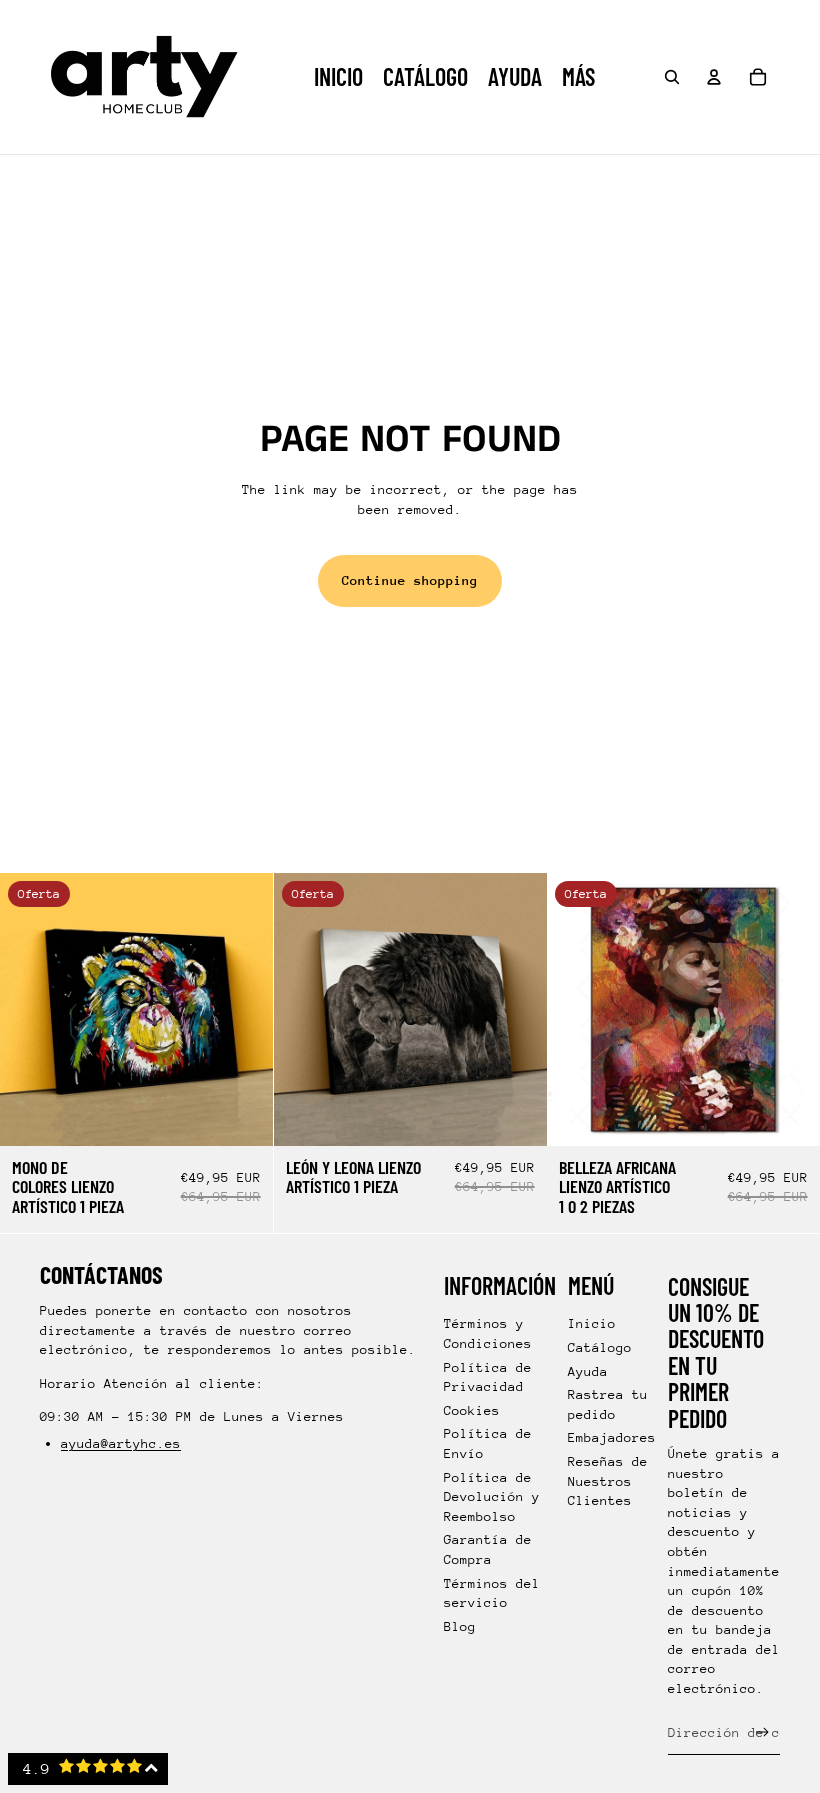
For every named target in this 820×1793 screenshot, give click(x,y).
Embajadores (612, 1437)
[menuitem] (578, 77)
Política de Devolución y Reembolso (492, 1497)
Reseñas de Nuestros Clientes (608, 1481)
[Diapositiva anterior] (30, 1009)
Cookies (472, 1410)
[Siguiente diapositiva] (243, 1009)
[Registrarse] (762, 1732)
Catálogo (600, 1347)
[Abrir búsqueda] (672, 77)
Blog (460, 1626)
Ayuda (588, 1371)
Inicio (592, 1323)
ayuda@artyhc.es (121, 1443)
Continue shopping (410, 580)
